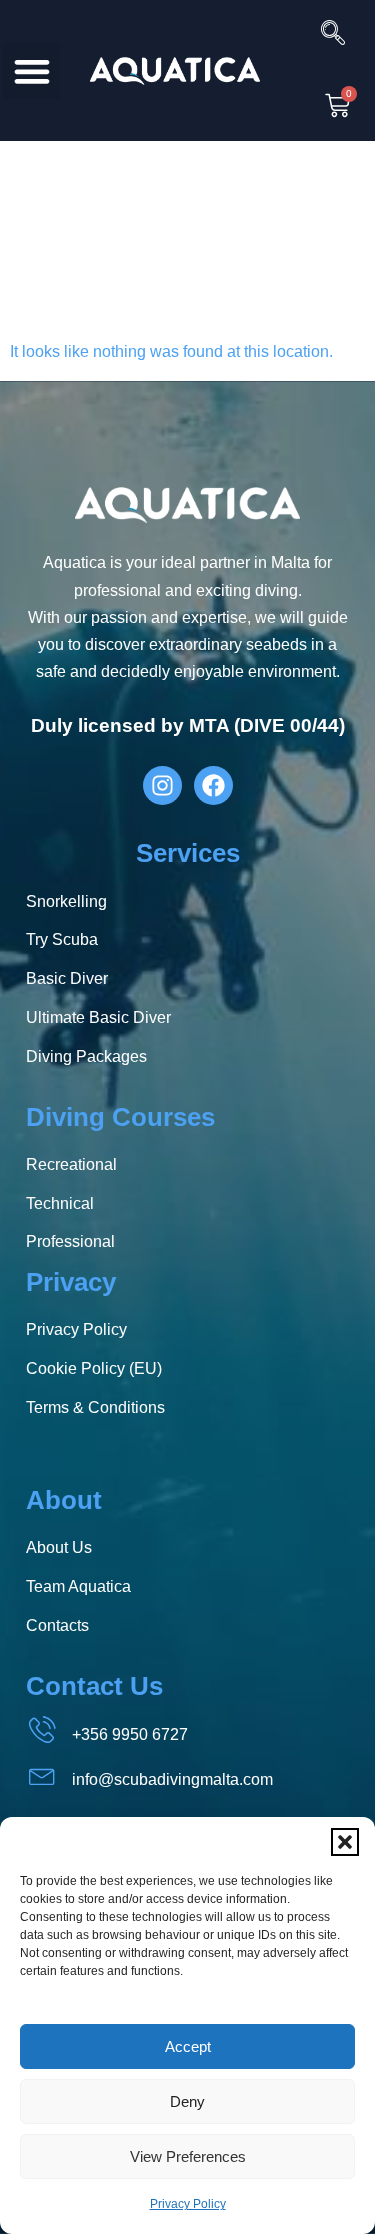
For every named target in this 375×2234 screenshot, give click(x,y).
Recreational (71, 1164)
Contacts (57, 1625)
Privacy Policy (188, 2204)
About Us (59, 1547)
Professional (70, 1241)
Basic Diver (67, 978)
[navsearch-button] (325, 35)
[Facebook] (213, 785)
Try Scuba (62, 939)
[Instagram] (162, 785)
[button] (345, 1842)
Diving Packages (86, 1056)
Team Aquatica (78, 1586)
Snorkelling (66, 901)
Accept (188, 2046)
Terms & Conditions (95, 1407)
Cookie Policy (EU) (94, 1368)
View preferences (188, 2156)
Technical (60, 1203)
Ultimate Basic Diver (98, 1017)
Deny (187, 2101)
